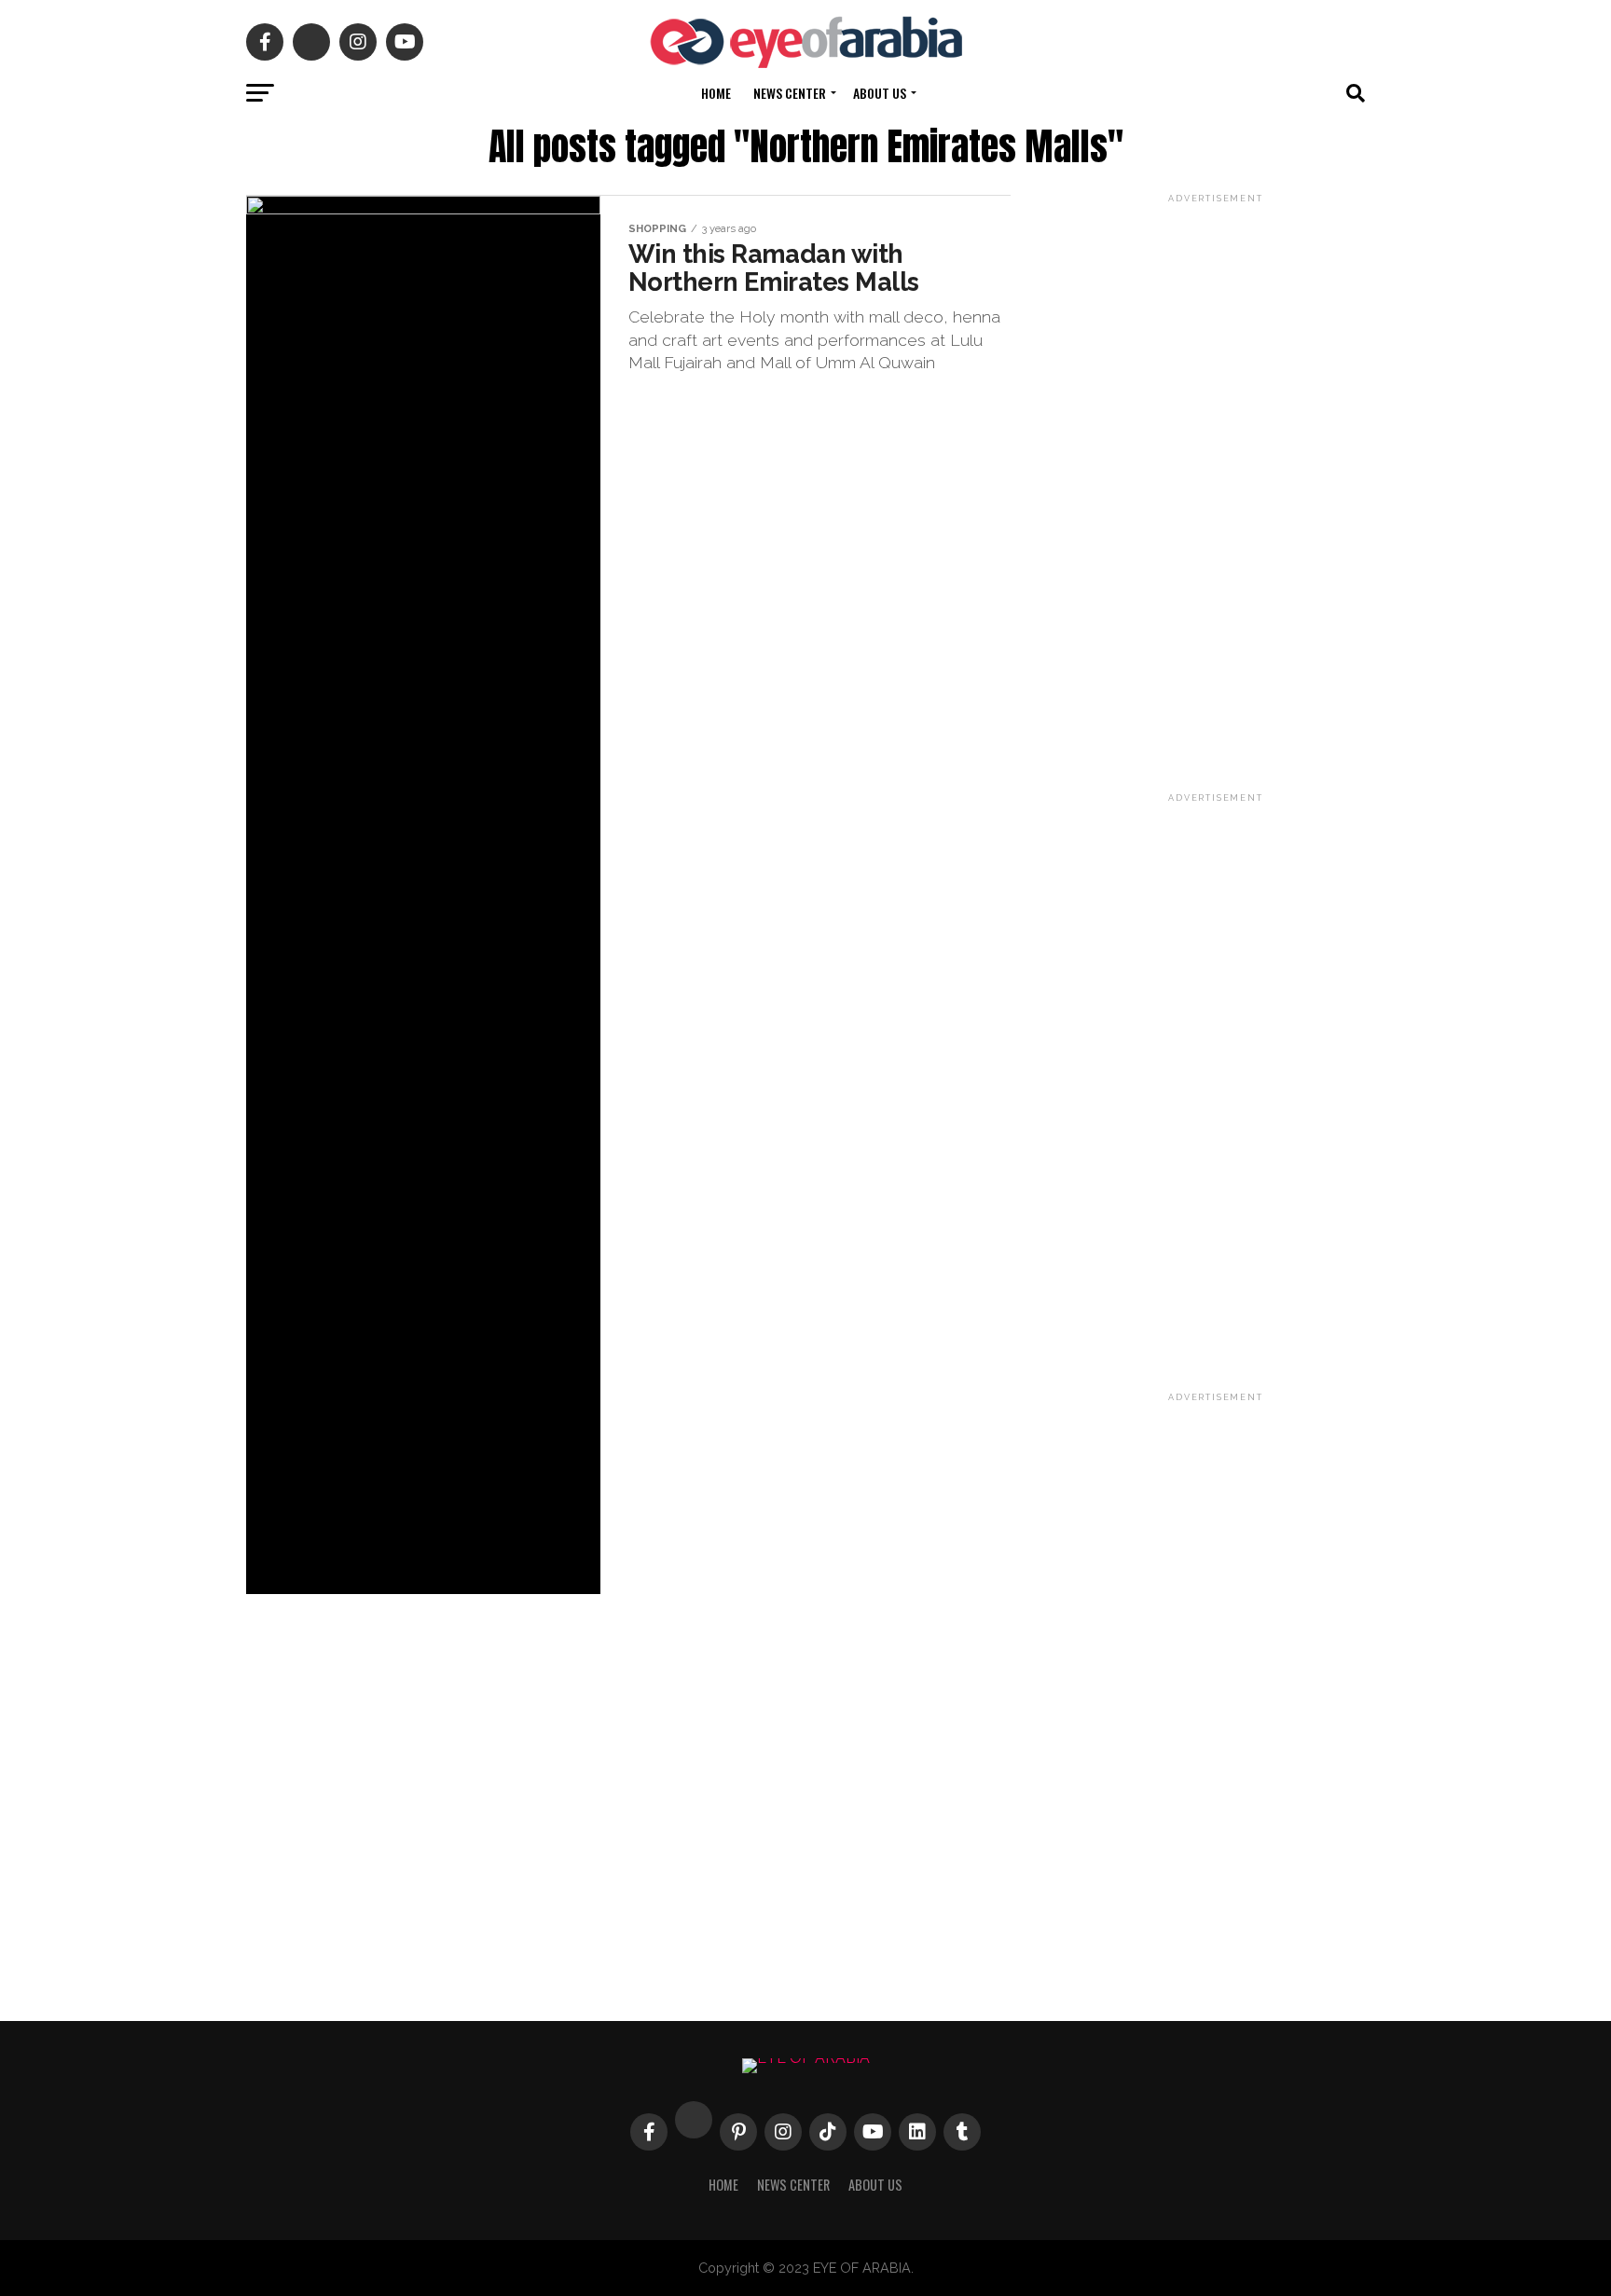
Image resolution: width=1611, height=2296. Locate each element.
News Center (790, 93)
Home (716, 93)
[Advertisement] (1216, 487)
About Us (880, 93)
